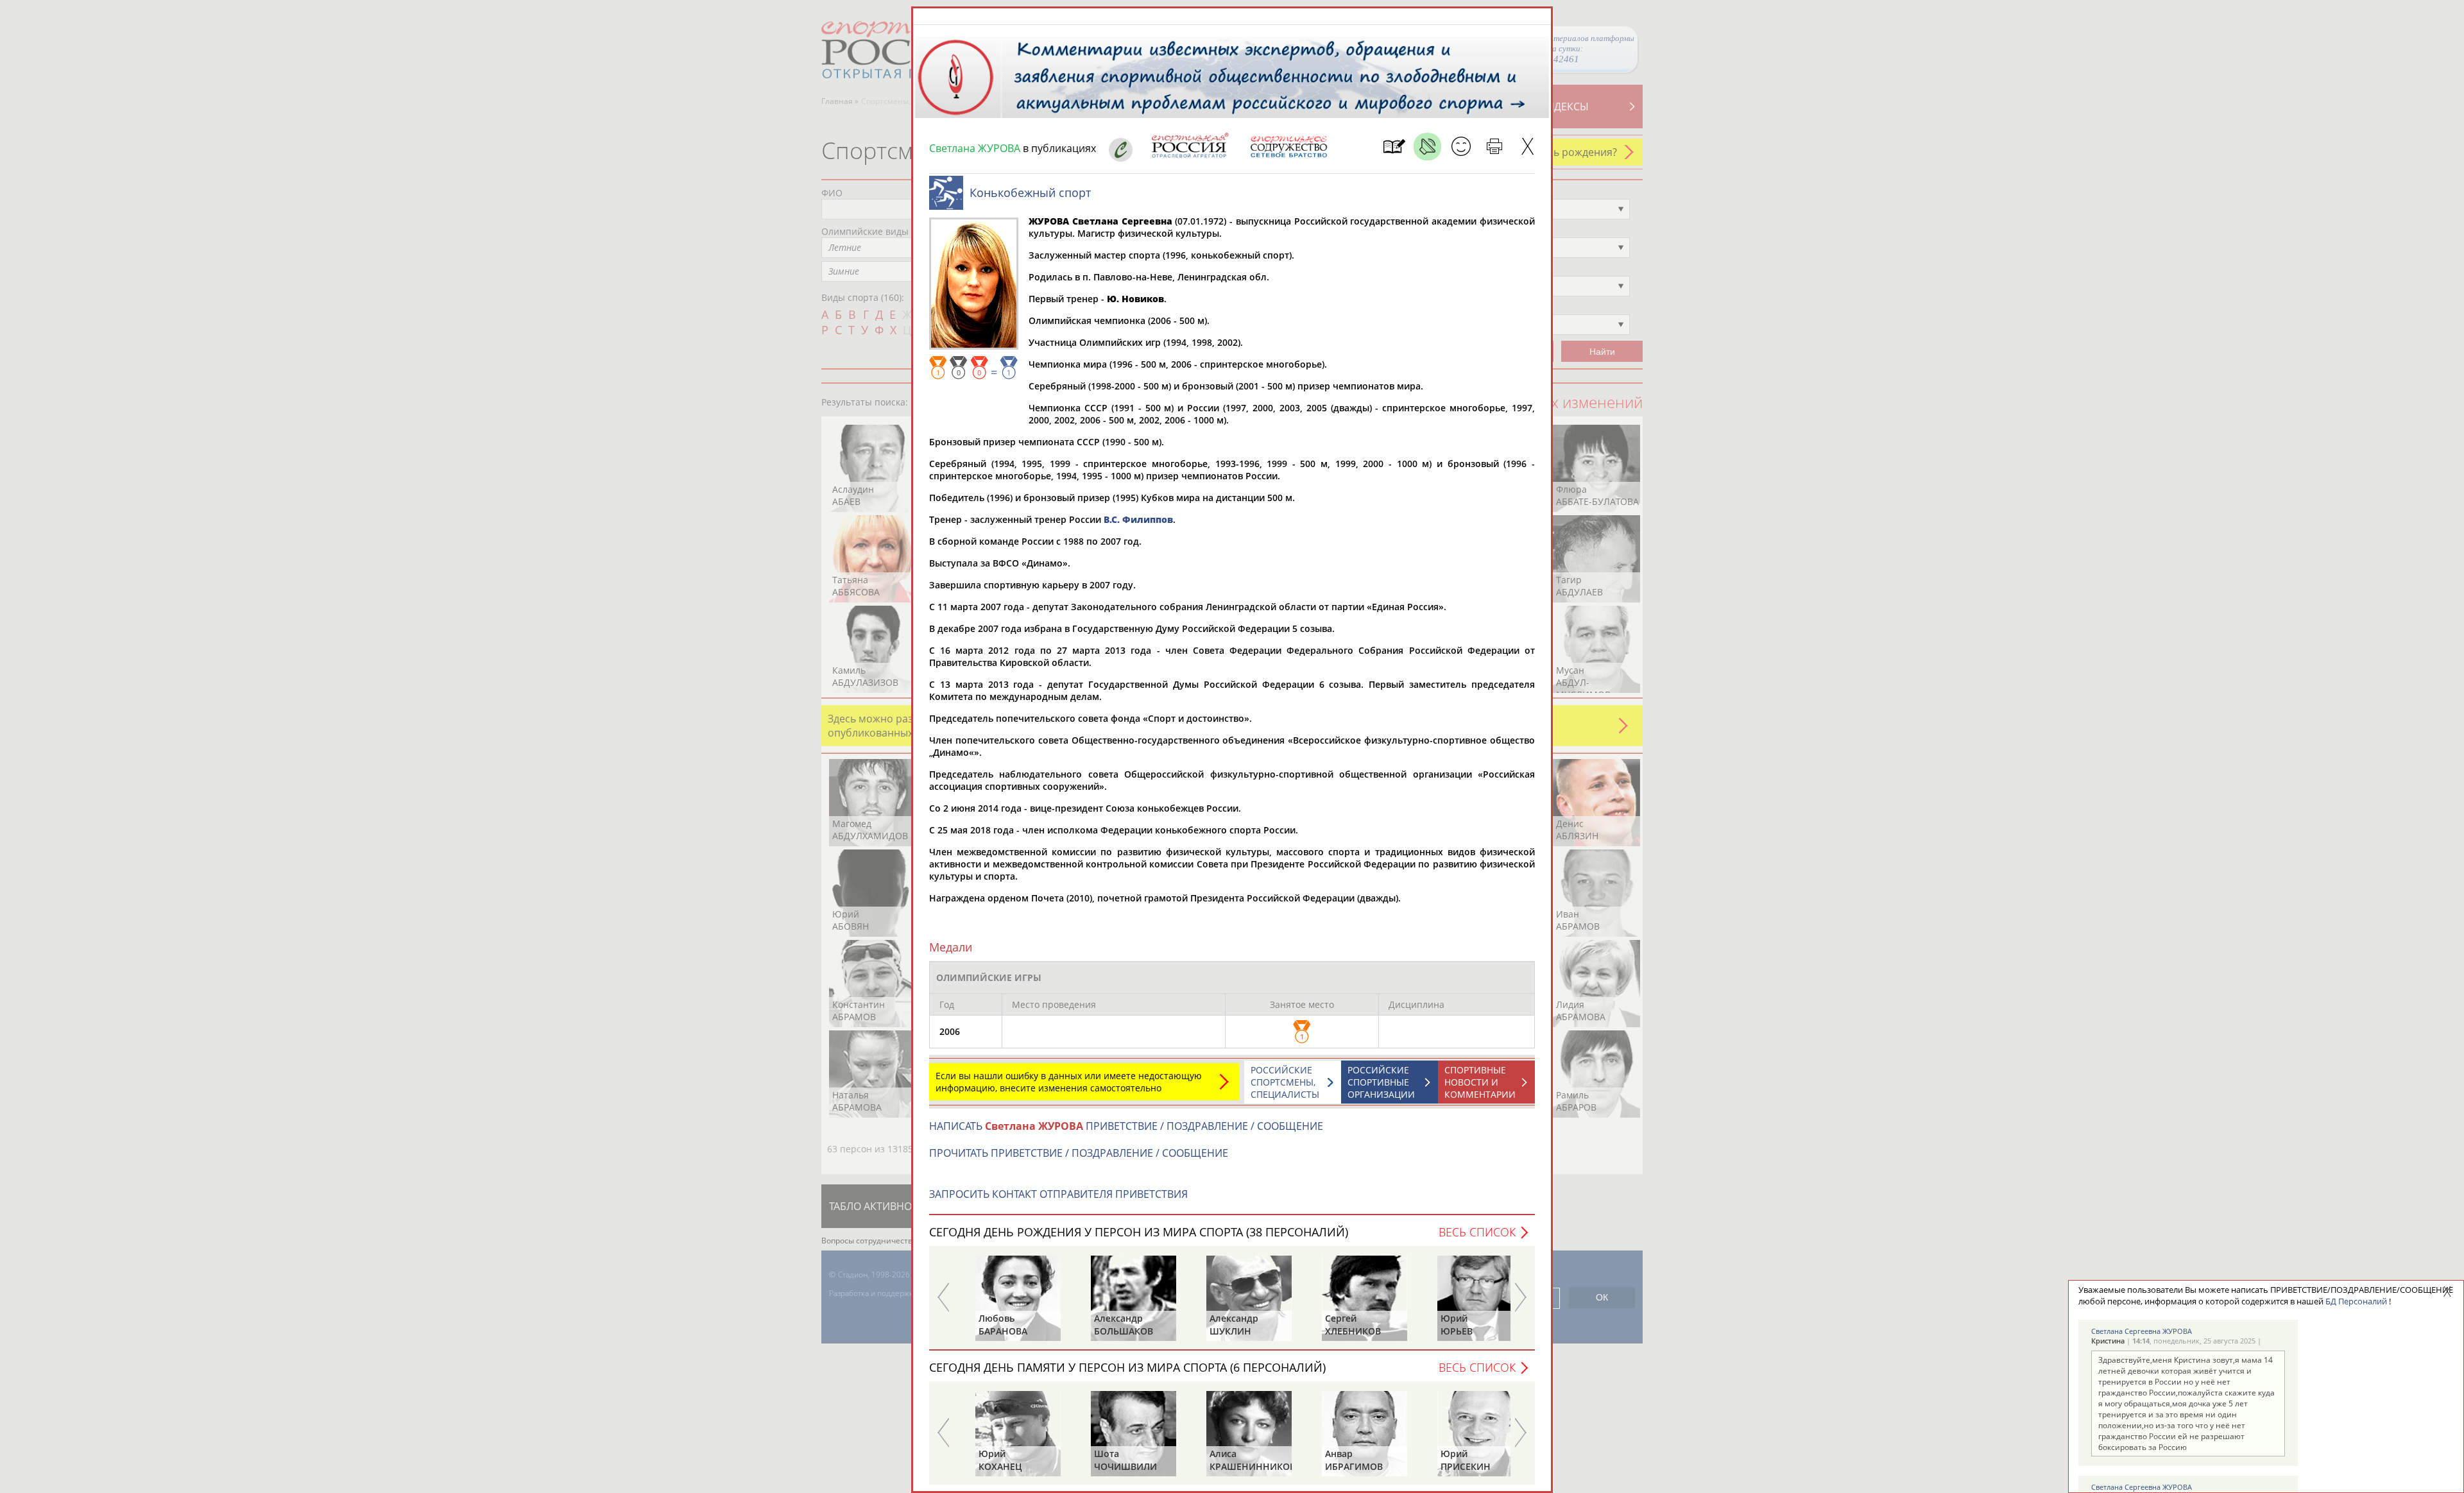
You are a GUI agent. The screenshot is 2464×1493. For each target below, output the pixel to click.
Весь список (1477, 1232)
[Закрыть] (1527, 147)
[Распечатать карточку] (1494, 147)
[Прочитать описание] (1427, 147)
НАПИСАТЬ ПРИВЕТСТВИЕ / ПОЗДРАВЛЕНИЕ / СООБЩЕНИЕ (1126, 1126)
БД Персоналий (2356, 1301)
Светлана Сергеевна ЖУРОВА (2142, 1331)
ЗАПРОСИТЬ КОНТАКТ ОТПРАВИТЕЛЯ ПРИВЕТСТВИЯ (1058, 1194)
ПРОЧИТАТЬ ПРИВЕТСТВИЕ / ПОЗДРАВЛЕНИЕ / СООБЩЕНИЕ (1079, 1153)
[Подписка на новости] (1394, 147)
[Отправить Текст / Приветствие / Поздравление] (1461, 147)
